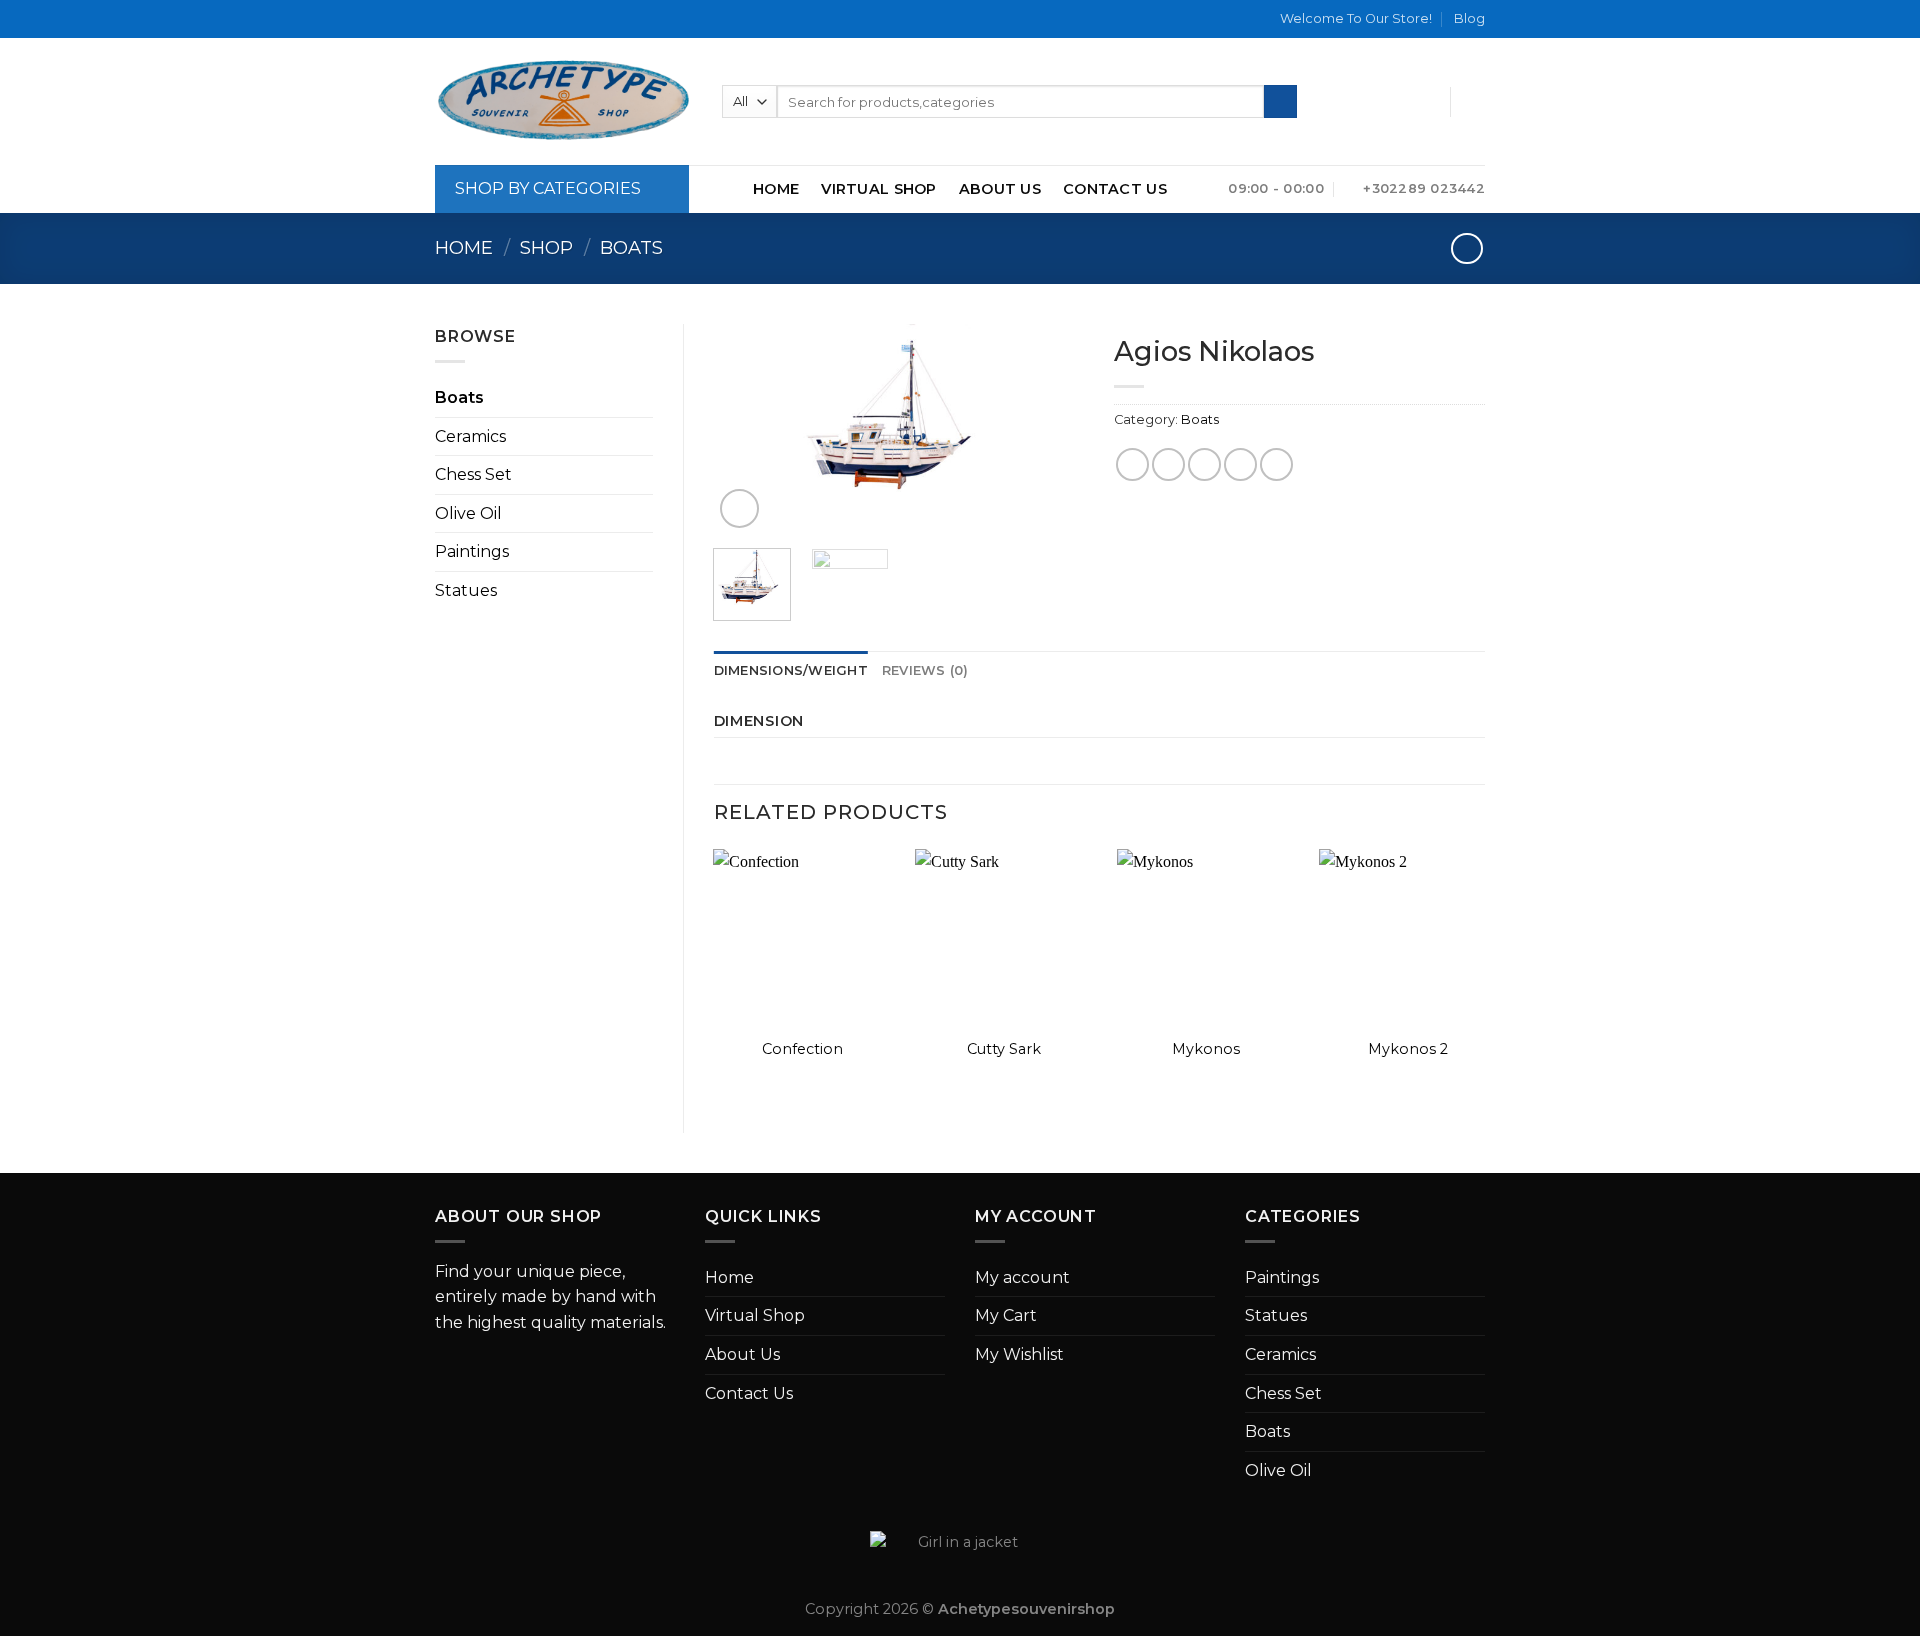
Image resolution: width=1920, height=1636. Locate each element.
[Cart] (1475, 102)
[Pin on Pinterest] (1240, 464)
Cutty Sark (1004, 1049)
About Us (1000, 189)
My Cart (1006, 1315)
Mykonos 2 (1408, 1049)
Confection (802, 1049)
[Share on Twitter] (1168, 464)
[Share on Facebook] (1132, 464)
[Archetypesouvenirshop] (563, 101)
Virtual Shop (878, 189)
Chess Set (473, 474)
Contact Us (1115, 189)
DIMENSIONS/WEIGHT (791, 670)
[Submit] (1280, 102)
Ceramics (470, 436)
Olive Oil (468, 513)
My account (1022, 1277)
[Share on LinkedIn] (1276, 464)
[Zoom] (739, 508)
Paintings (472, 551)
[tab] (791, 671)
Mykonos (1206, 1049)
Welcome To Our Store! (1356, 18)
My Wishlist (1019, 1354)
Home (776, 189)
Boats (631, 247)
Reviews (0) (925, 670)
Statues (466, 590)
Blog (1469, 18)
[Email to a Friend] (1204, 464)
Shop (546, 247)
